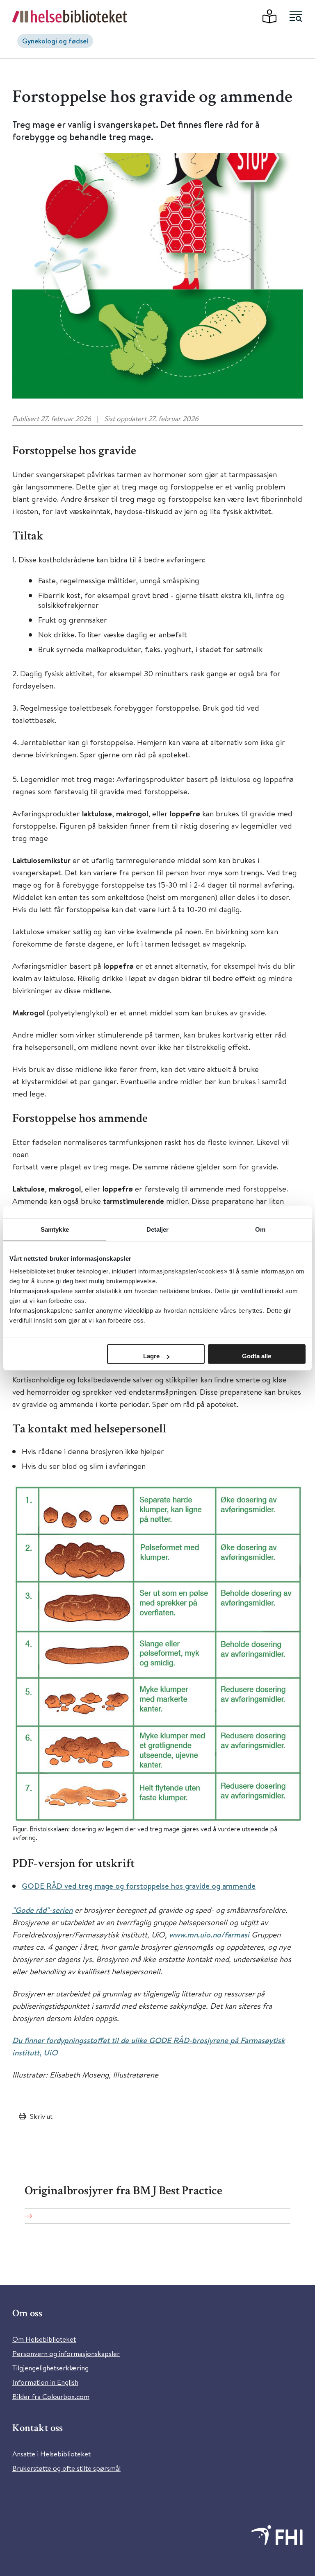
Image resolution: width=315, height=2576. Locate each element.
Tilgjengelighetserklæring (50, 2368)
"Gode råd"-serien (42, 1910)
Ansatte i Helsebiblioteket (51, 2454)
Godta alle (257, 1356)
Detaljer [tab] (158, 1229)
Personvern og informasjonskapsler (66, 2353)
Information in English (45, 2382)
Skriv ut (41, 2116)
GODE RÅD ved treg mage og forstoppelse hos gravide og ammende (139, 1886)
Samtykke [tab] (55, 1229)
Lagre (151, 1356)
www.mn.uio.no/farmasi (209, 1935)
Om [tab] (260, 1229)
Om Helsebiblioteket (44, 2339)
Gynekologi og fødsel (55, 41)
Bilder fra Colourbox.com (51, 2396)
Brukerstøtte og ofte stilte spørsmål (66, 2468)
